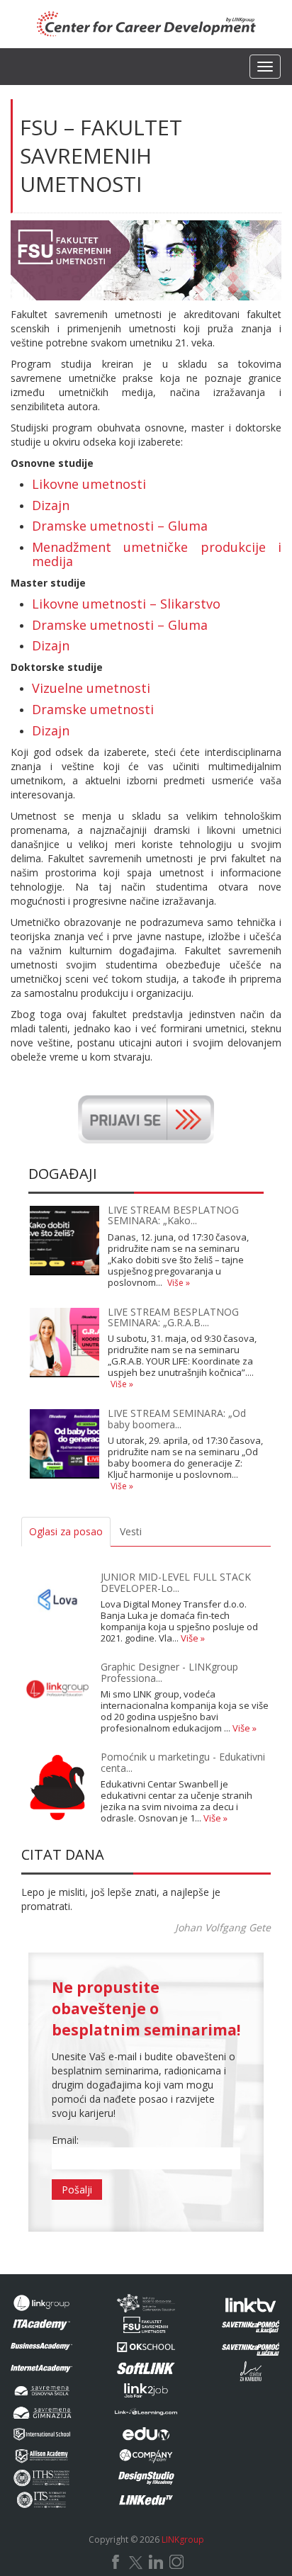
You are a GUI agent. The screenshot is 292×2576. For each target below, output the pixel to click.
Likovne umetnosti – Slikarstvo (126, 604)
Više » (179, 1283)
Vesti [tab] (131, 1531)
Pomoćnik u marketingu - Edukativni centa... (183, 1762)
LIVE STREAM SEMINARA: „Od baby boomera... (177, 1418)
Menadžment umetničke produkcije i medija (157, 554)
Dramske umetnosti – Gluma (120, 526)
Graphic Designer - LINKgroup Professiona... (169, 1672)
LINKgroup (183, 2540)
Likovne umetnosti (89, 484)
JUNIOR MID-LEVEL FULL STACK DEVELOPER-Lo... (176, 1582)
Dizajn (51, 505)
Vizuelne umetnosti (91, 688)
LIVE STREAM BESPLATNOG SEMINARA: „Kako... (173, 1215)
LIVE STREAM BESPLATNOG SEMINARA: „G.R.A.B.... (173, 1317)
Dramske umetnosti (93, 709)
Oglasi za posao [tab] (66, 1531)
